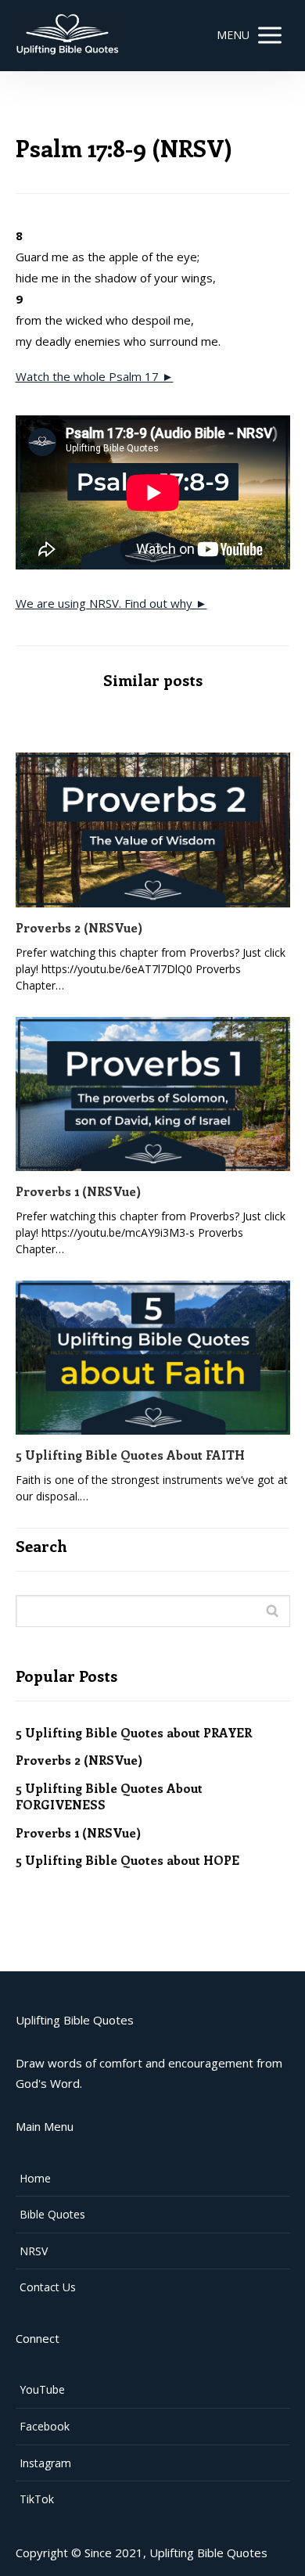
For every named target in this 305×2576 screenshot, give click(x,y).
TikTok (37, 2499)
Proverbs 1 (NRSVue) (78, 1191)
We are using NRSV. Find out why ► (111, 603)
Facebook (45, 2426)
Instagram (45, 2463)
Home (35, 2178)
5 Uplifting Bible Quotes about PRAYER (134, 1732)
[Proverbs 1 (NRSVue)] (153, 1094)
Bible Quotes (52, 2214)
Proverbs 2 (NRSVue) (79, 927)
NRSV (34, 2251)
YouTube (42, 2389)
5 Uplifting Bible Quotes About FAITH (130, 1455)
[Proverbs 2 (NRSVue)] (153, 830)
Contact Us (48, 2287)
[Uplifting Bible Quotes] (69, 36)
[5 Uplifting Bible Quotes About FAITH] (153, 1358)
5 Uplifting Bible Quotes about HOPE (127, 1860)
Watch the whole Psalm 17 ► (95, 376)
